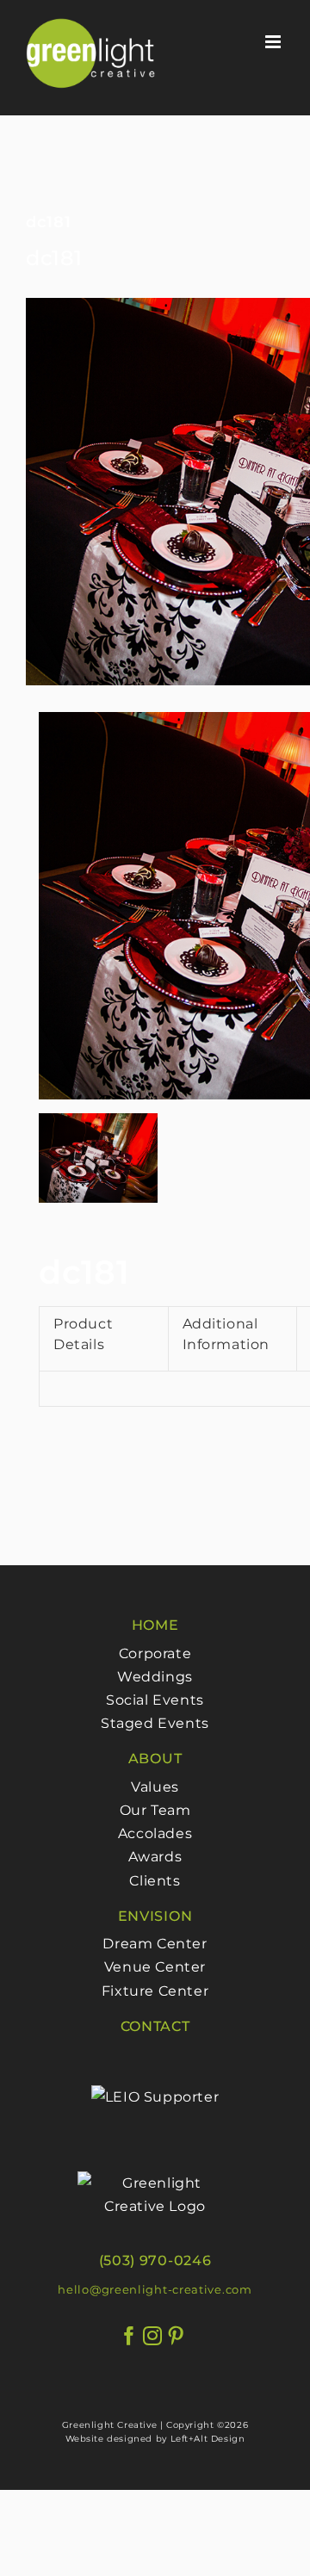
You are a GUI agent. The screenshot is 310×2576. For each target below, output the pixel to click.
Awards (155, 1857)
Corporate (155, 1653)
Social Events (155, 1700)
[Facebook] (130, 2336)
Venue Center (155, 1967)
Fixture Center (155, 1991)
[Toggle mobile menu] (275, 42)
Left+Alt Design (208, 2439)
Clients (155, 1881)
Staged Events (155, 1723)
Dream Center (155, 1944)
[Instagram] (153, 2336)
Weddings (155, 1677)
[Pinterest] (176, 2336)
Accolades (155, 1833)
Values (155, 1787)
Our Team (155, 1810)
